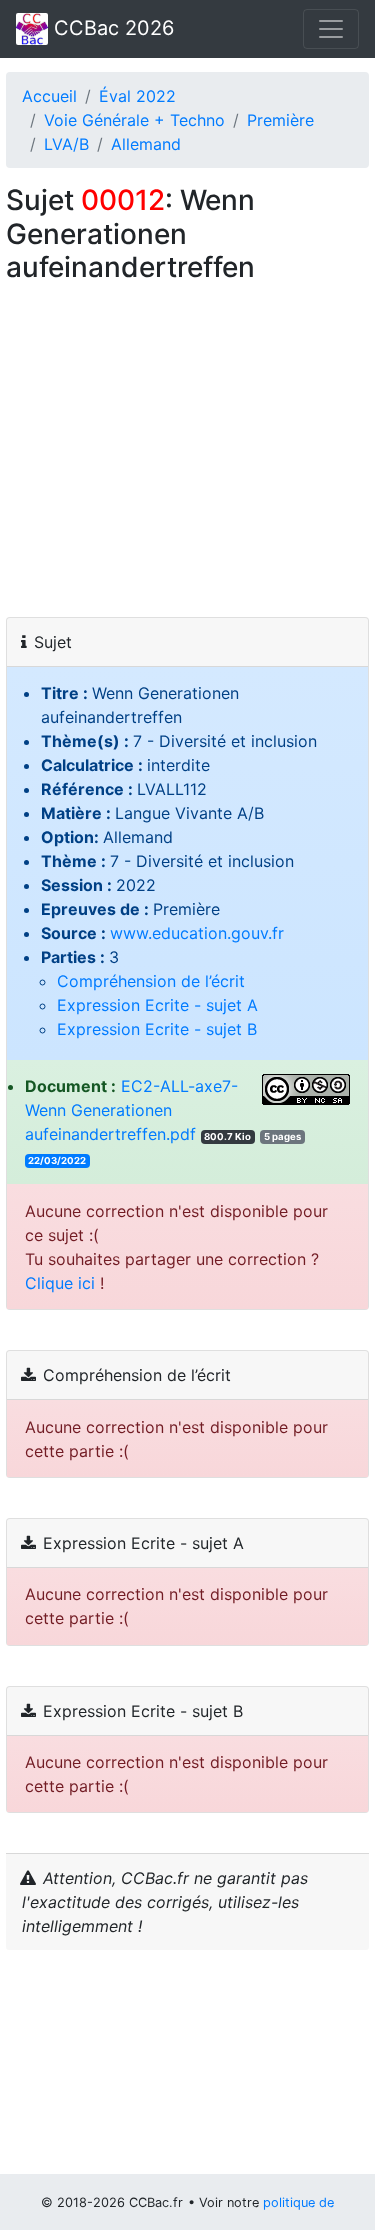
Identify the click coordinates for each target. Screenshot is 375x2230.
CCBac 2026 (111, 28)
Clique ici (60, 1283)
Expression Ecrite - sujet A (157, 1005)
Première (280, 120)
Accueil (49, 96)
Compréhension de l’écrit (151, 981)
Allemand (146, 144)
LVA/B (66, 144)
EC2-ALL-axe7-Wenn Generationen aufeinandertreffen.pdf (131, 1110)
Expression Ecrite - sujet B (157, 1029)
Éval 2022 (137, 96)
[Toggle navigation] (331, 29)
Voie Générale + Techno (134, 120)
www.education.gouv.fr (197, 933)
